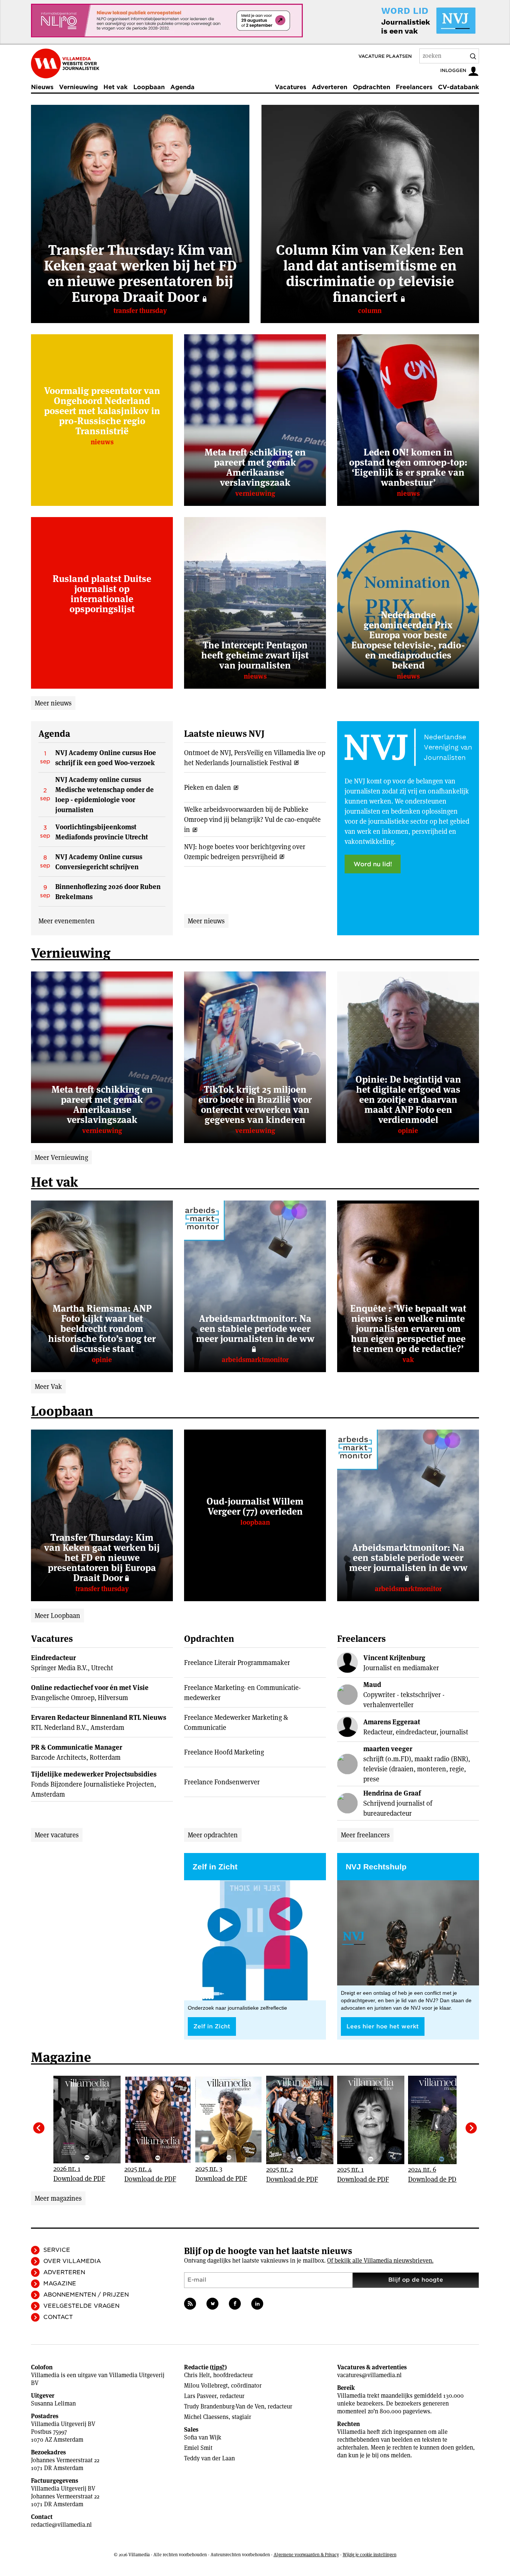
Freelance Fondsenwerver (222, 1782)
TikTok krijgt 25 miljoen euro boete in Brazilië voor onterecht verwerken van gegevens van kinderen (255, 1104)
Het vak (116, 87)
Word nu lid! (373, 864)
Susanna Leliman (53, 2403)
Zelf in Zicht (212, 2026)
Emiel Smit (198, 2448)
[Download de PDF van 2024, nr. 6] (445, 2120)
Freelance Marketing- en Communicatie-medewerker (242, 1693)
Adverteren (329, 87)
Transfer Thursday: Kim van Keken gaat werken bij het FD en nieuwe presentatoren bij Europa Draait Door (140, 273)
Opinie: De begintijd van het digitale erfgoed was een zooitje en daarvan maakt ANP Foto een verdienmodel (408, 1099)
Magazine (60, 2284)
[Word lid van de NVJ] (411, 21)
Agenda (182, 87)
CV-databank (458, 87)
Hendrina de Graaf (392, 1793)
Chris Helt (197, 2375)
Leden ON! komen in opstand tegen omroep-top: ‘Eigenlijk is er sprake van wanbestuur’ (408, 467)
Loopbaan (149, 87)
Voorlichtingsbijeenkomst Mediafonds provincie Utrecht (102, 832)
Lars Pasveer (200, 2396)
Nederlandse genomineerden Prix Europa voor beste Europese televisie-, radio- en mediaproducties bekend (408, 640)
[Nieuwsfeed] (190, 2304)
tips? (218, 2367)
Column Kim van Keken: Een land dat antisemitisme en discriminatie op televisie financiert (370, 273)
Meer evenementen (67, 921)
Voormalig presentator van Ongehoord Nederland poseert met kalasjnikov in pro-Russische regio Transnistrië (102, 411)
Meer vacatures (57, 1835)
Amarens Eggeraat (392, 1722)
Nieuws (42, 87)
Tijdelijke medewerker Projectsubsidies (94, 1774)
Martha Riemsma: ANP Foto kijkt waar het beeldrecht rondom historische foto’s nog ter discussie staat (102, 1328)
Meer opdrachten (213, 1835)
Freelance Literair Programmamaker (237, 1663)
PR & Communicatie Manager (77, 1747)
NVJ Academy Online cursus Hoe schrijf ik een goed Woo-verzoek (106, 758)
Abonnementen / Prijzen (86, 2295)
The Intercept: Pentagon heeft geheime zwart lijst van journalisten (255, 655)
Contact (58, 2317)
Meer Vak (48, 1386)
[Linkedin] (257, 2304)
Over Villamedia (72, 2261)
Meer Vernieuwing (61, 1157)
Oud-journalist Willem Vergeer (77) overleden (255, 1506)
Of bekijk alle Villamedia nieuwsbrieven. (380, 2261)
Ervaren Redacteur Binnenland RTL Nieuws (99, 1717)
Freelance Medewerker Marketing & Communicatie (236, 1722)
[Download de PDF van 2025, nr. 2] (304, 2120)
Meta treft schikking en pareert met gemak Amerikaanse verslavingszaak (255, 467)
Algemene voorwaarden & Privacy (306, 2555)
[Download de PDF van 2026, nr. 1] (91, 2120)
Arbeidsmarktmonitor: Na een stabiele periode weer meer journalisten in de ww (255, 1328)
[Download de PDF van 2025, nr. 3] (233, 2120)
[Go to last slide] (39, 2128)
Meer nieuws (53, 703)
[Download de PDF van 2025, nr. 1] (374, 2120)
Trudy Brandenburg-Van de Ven (224, 2406)
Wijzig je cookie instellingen (370, 2555)
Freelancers (414, 87)
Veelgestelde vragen (81, 2306)
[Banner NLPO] (167, 21)
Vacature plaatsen (385, 56)
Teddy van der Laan (209, 2458)
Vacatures (290, 87)
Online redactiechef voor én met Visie (90, 1688)
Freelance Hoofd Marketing (224, 1752)
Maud (372, 1685)
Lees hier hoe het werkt (383, 2026)
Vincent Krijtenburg (394, 1658)
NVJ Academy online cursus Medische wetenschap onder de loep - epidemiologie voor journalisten (105, 795)
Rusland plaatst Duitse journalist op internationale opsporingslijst (102, 594)
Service (57, 2250)
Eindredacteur (53, 1658)
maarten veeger (388, 1749)
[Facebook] (235, 2304)
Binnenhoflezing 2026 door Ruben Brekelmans (108, 892)
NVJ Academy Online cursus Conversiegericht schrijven (99, 862)
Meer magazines (58, 2198)
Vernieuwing (78, 87)
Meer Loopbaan (57, 1616)
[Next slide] (471, 2128)
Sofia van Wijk (203, 2437)
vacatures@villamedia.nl (369, 2375)
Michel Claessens (206, 2417)
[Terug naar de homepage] (65, 63)
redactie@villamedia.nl (61, 2525)
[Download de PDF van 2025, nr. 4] (162, 2120)
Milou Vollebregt (206, 2386)
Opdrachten (371, 87)
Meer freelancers (365, 1835)
